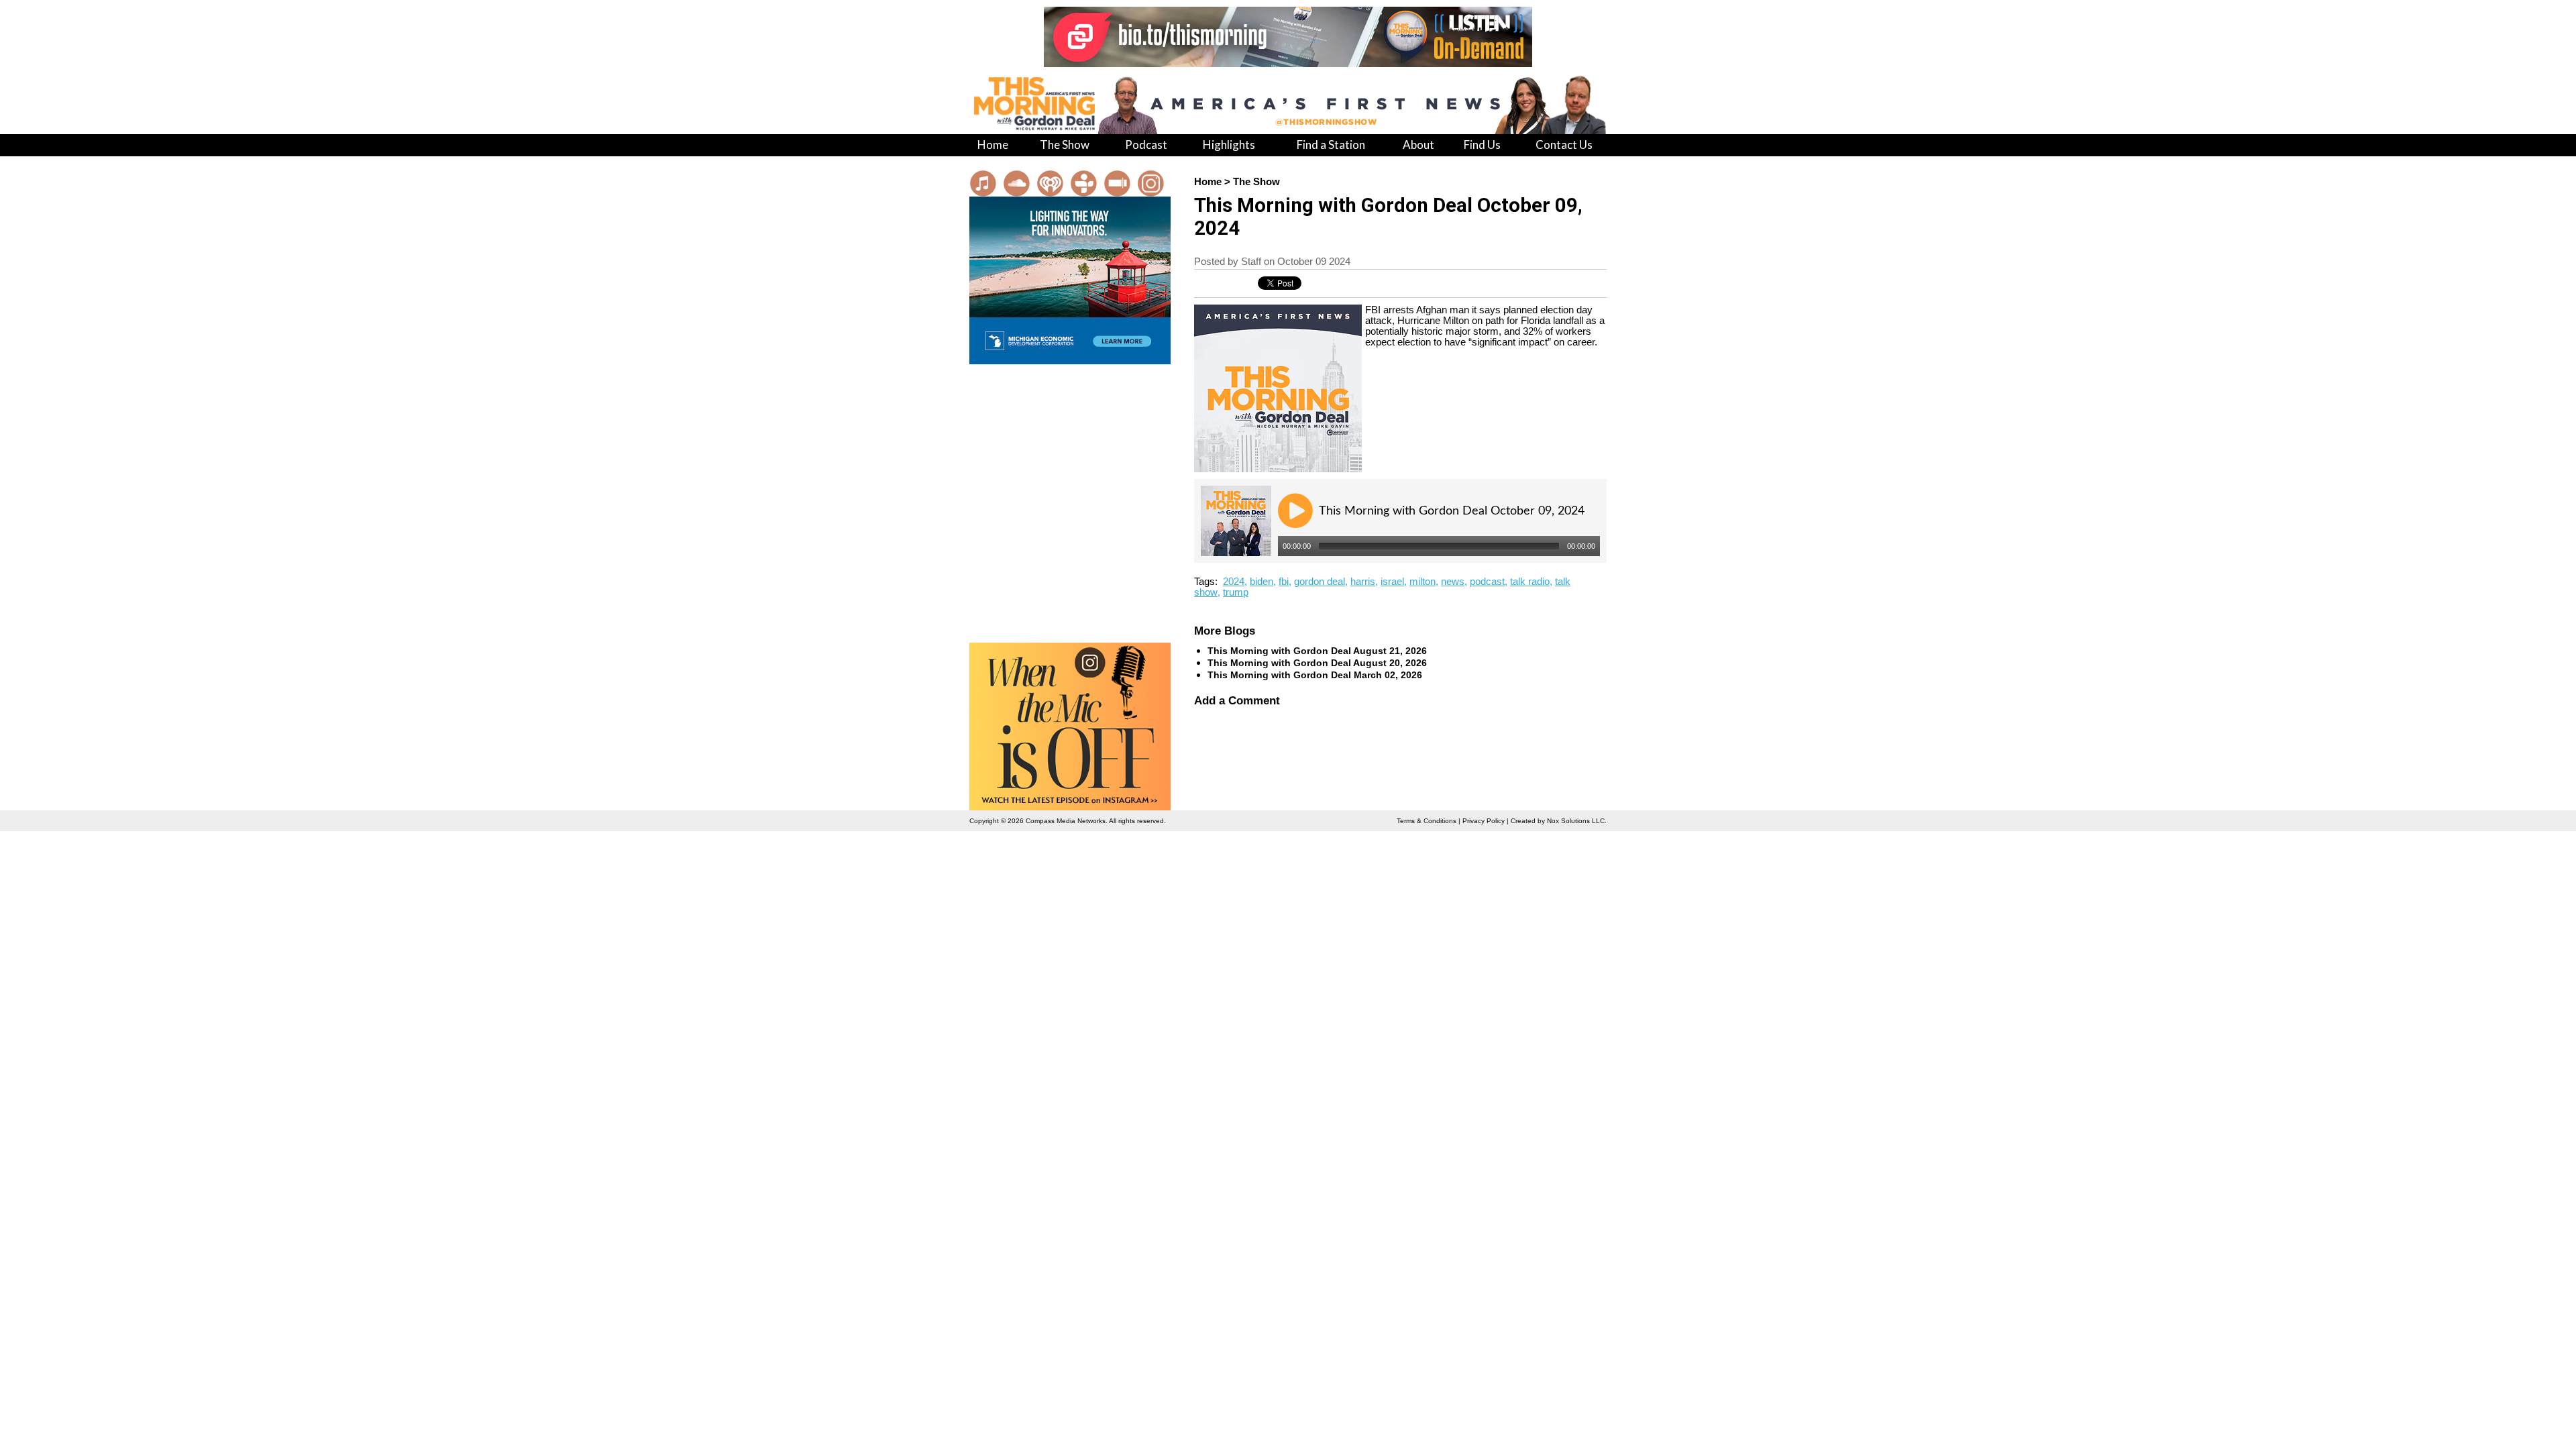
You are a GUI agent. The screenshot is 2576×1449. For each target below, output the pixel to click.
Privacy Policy (1484, 821)
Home (1208, 182)
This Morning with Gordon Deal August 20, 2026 (1317, 663)
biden (1262, 582)
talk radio (1530, 582)
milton (1423, 582)
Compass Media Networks (1066, 821)
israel (1392, 582)
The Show (1256, 182)
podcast (1487, 582)
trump (1236, 592)
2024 (1234, 582)
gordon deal (1320, 582)
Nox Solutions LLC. (1577, 821)
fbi (1284, 582)
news (1453, 582)
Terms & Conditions (1427, 821)
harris (1363, 582)
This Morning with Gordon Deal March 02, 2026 (1315, 675)
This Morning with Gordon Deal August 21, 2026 (1317, 651)
